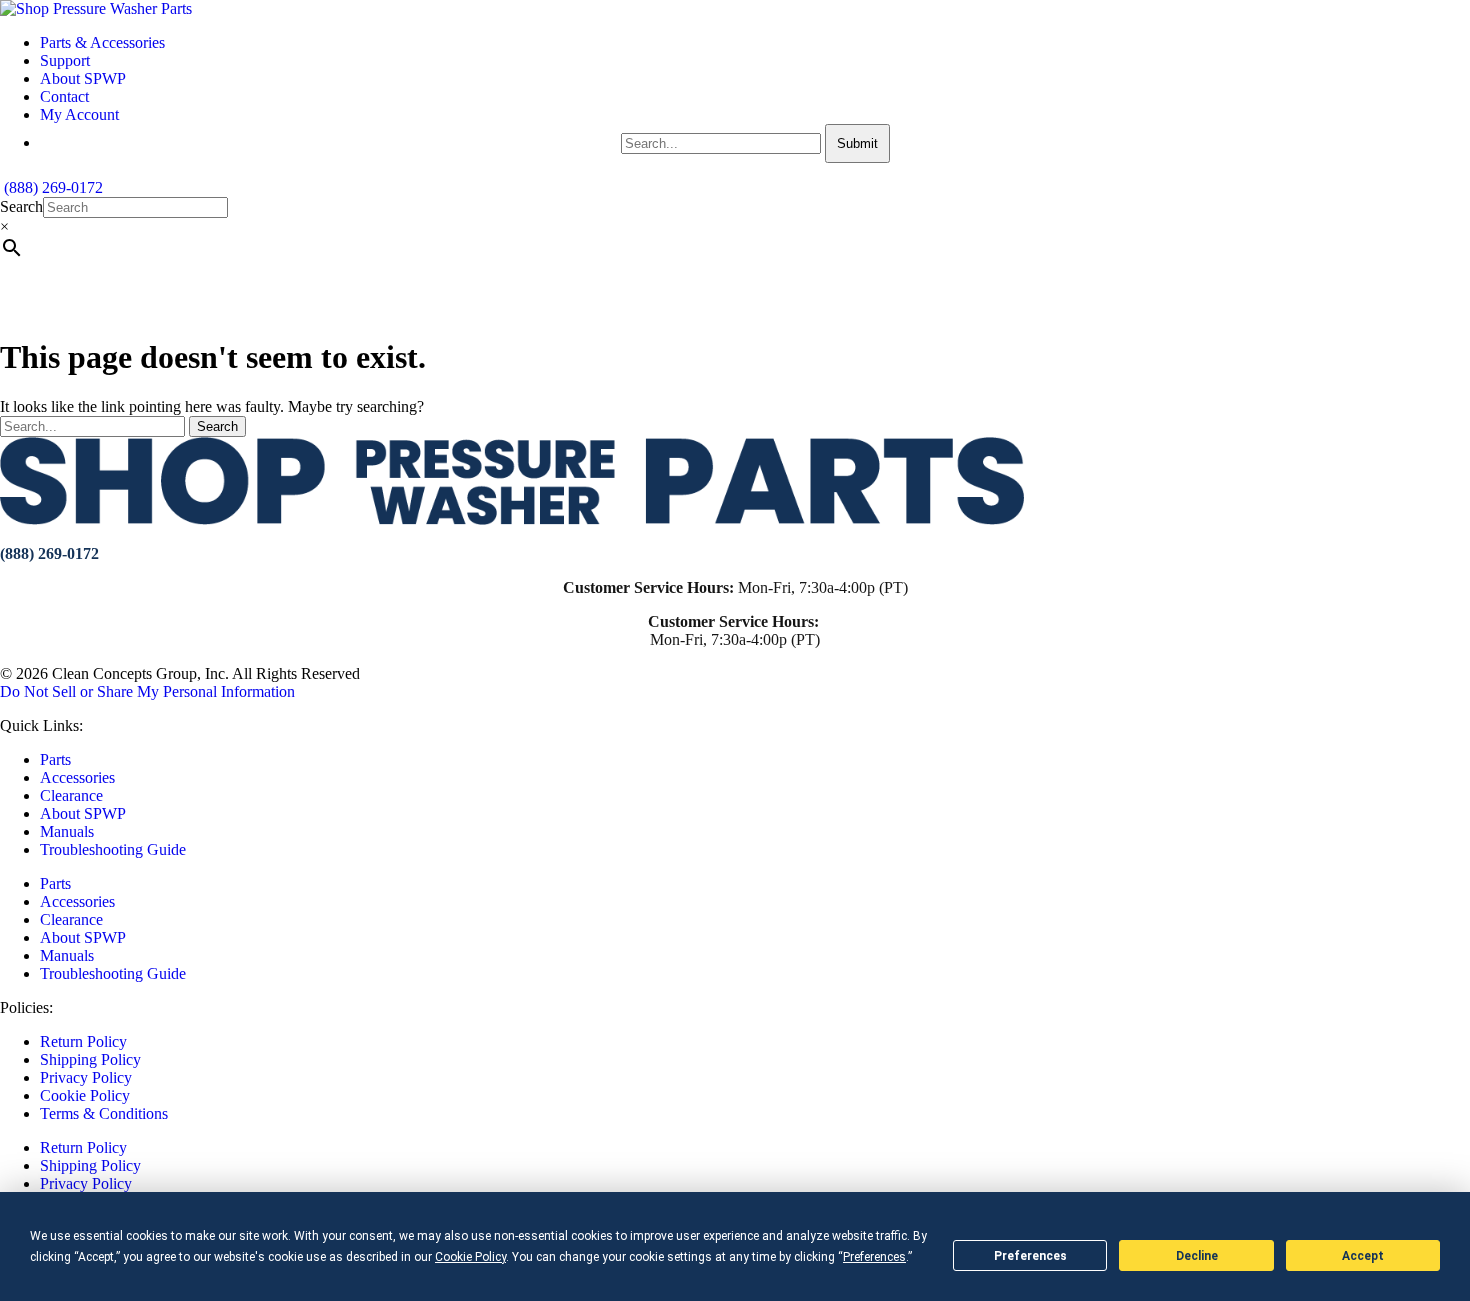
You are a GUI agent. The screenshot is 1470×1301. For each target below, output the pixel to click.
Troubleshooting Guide (113, 849)
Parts (55, 759)
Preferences (1030, 1256)
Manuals (67, 831)
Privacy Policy (86, 1077)
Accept (1363, 1256)
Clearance (71, 795)
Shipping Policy (90, 1059)
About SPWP (83, 78)
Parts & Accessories (102, 42)
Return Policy (83, 1041)
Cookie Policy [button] (470, 1257)
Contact (64, 96)
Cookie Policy (85, 1095)
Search (21, 206)
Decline (1197, 1256)
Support (65, 60)
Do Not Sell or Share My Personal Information (147, 691)
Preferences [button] (874, 1257)
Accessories (77, 777)
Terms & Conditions (104, 1113)
